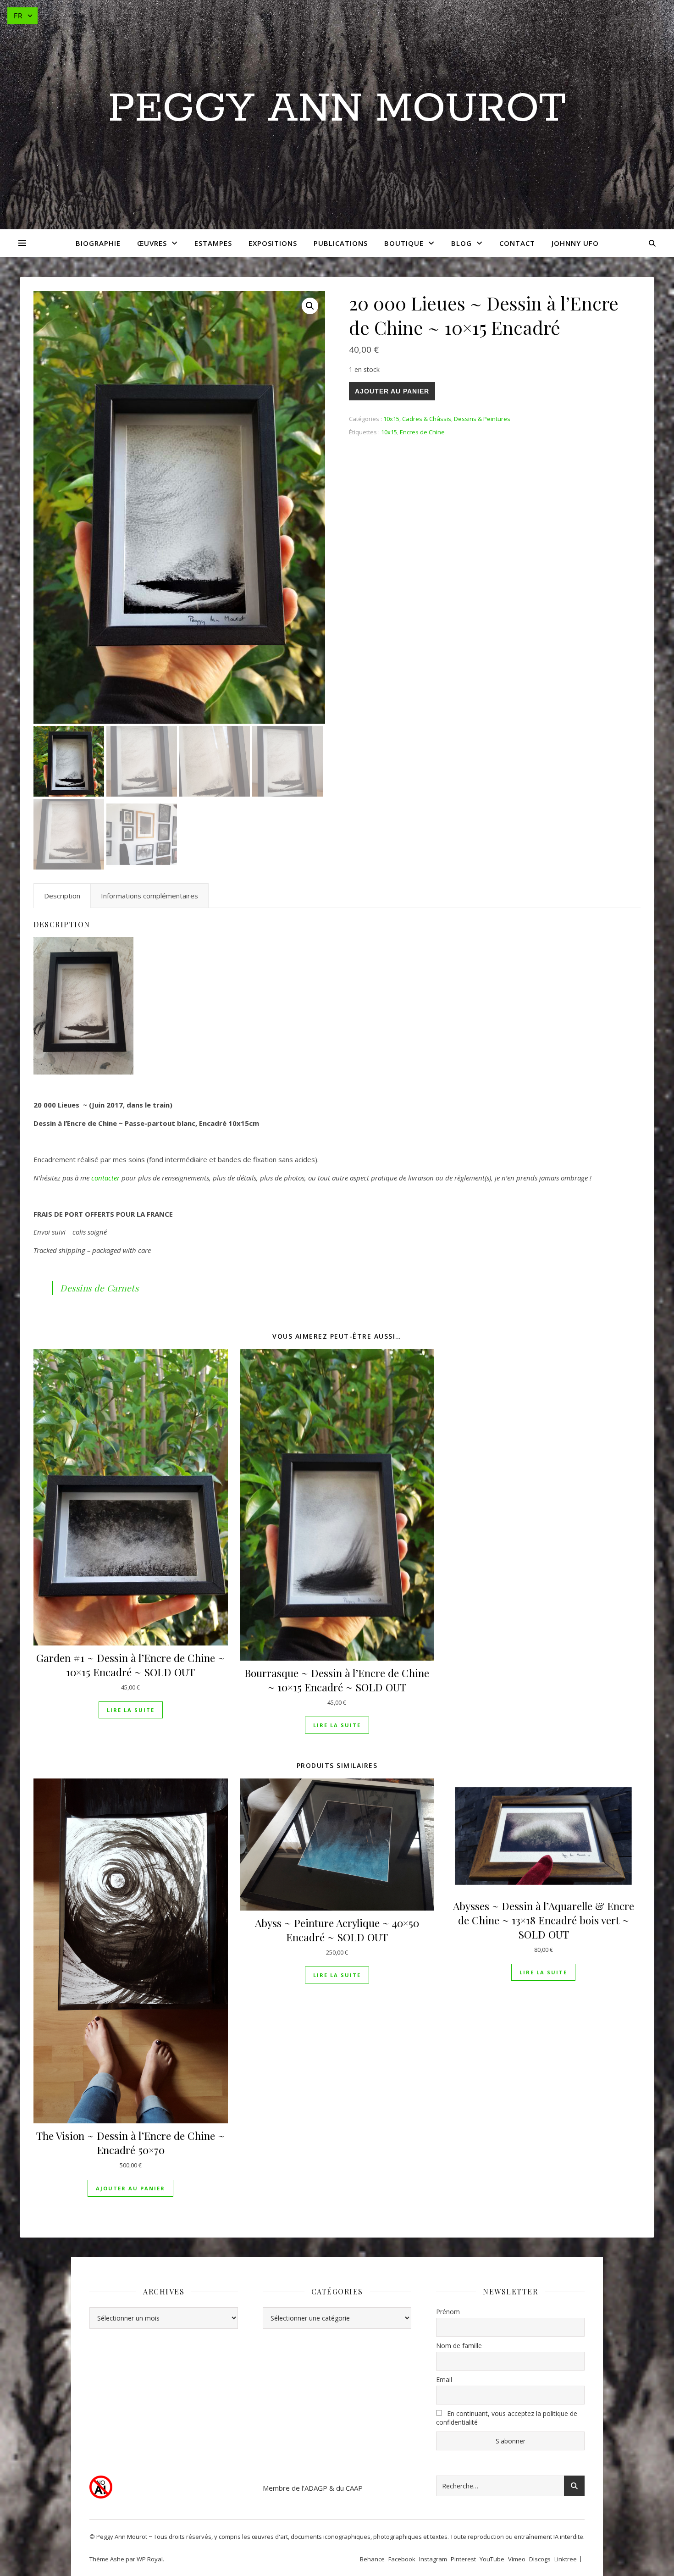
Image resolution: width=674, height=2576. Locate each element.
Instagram (433, 2559)
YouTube (492, 2559)
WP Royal (150, 2559)
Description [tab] (62, 896)
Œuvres (152, 243)
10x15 (391, 419)
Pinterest (463, 2559)
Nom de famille (459, 2346)
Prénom (448, 2312)
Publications (341, 243)
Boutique (404, 243)
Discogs (540, 2559)
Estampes (213, 243)
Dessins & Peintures (482, 419)
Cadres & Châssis (427, 419)
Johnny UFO (575, 243)
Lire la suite (131, 1710)
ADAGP (316, 2488)
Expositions (273, 243)
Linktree (566, 2559)
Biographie (98, 243)
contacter (105, 1178)
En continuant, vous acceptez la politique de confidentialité (507, 2418)
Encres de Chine (422, 432)
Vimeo (517, 2559)
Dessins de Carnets (99, 1288)
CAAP (354, 2488)
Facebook (402, 2559)
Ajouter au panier (392, 391)
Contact (517, 243)
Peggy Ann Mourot (337, 109)
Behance (372, 2559)
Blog (461, 243)
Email (444, 2379)
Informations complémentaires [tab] (149, 896)
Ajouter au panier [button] (130, 2188)
